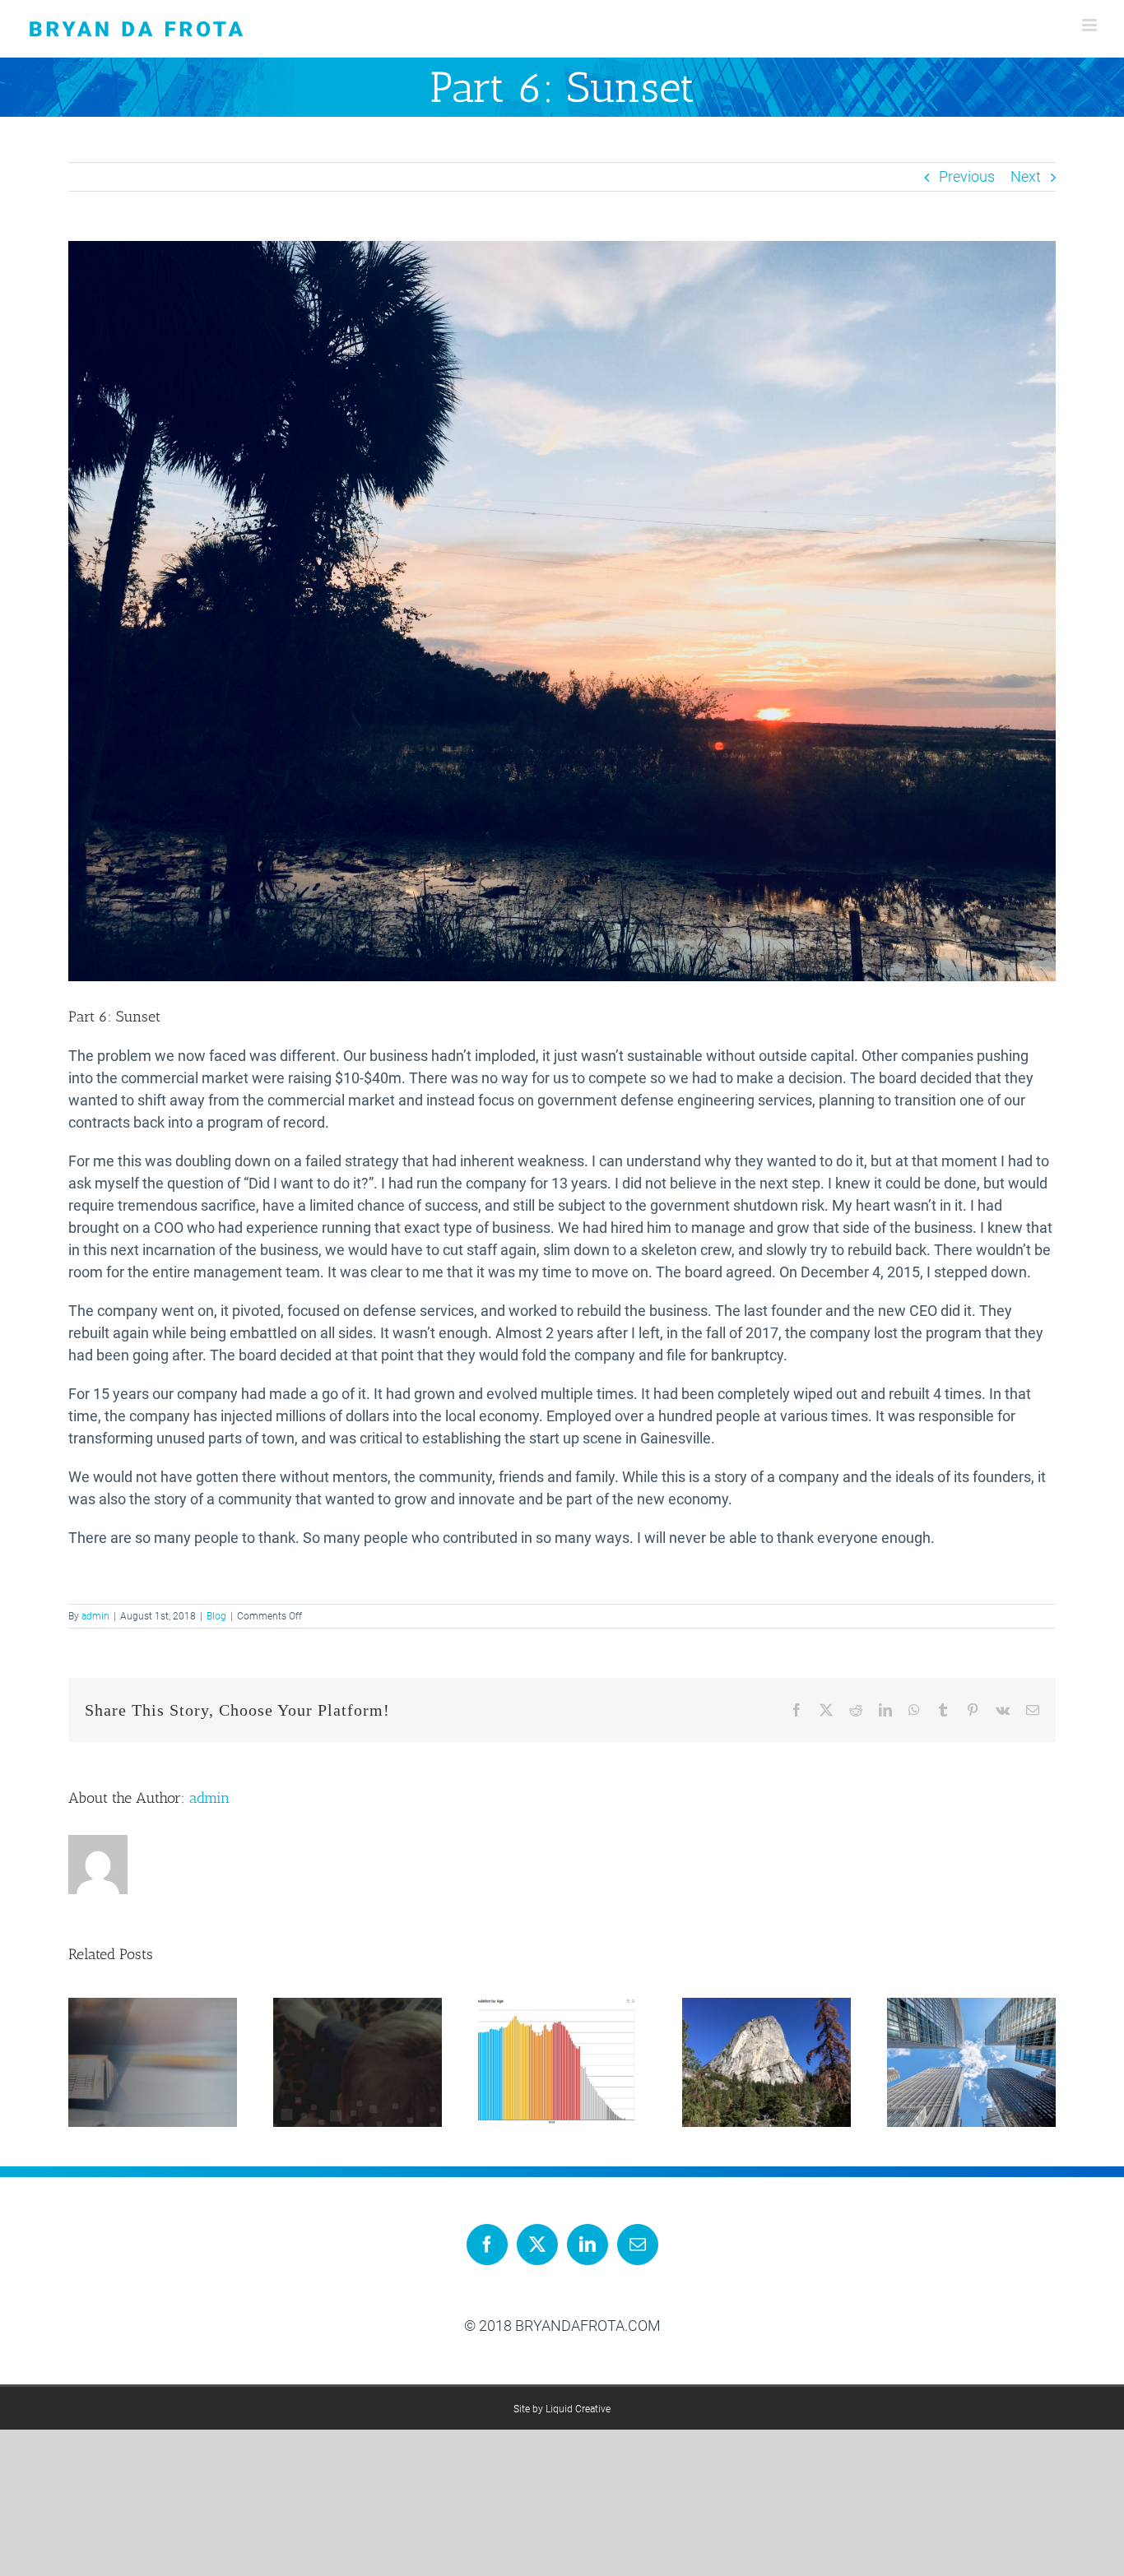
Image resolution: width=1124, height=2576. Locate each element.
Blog (216, 1616)
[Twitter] (537, 2245)
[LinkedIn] (588, 2245)
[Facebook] (487, 2245)
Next (1026, 176)
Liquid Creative (578, 2409)
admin (95, 1616)
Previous (967, 176)
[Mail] (638, 2245)
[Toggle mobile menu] (1091, 25)
